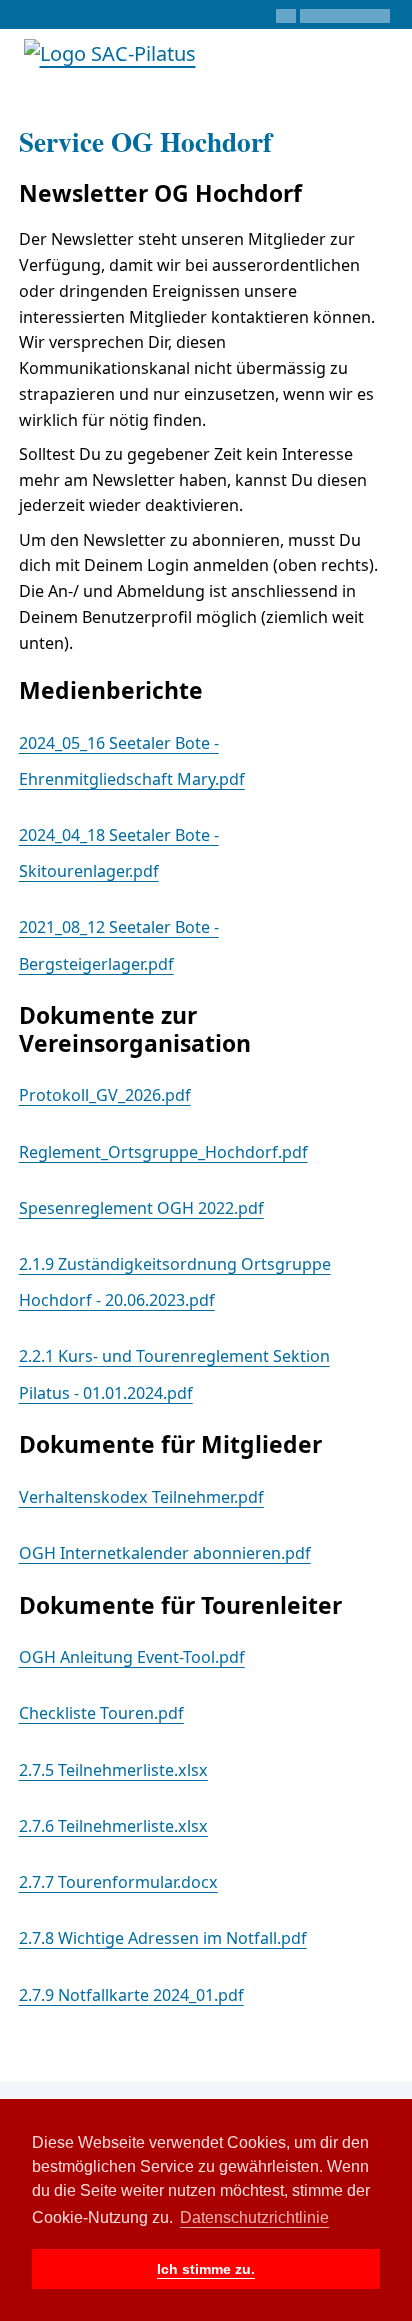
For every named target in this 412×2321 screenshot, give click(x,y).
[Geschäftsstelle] (27, 15)
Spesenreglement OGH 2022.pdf (141, 1208)
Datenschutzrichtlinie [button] (254, 2217)
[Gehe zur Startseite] (110, 51)
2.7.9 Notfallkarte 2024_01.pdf (131, 1995)
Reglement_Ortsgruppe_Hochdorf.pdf (163, 1152)
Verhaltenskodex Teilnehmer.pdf (141, 1497)
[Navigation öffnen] (379, 53)
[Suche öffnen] (325, 53)
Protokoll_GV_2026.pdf (105, 1095)
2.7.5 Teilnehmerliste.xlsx (113, 1770)
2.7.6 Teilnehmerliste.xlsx (113, 1826)
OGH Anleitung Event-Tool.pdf (132, 1657)
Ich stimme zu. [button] (206, 2269)
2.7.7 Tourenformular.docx (118, 1882)
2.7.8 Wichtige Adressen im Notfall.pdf (163, 1938)
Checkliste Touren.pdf (101, 1713)
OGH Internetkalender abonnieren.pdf (165, 1553)
